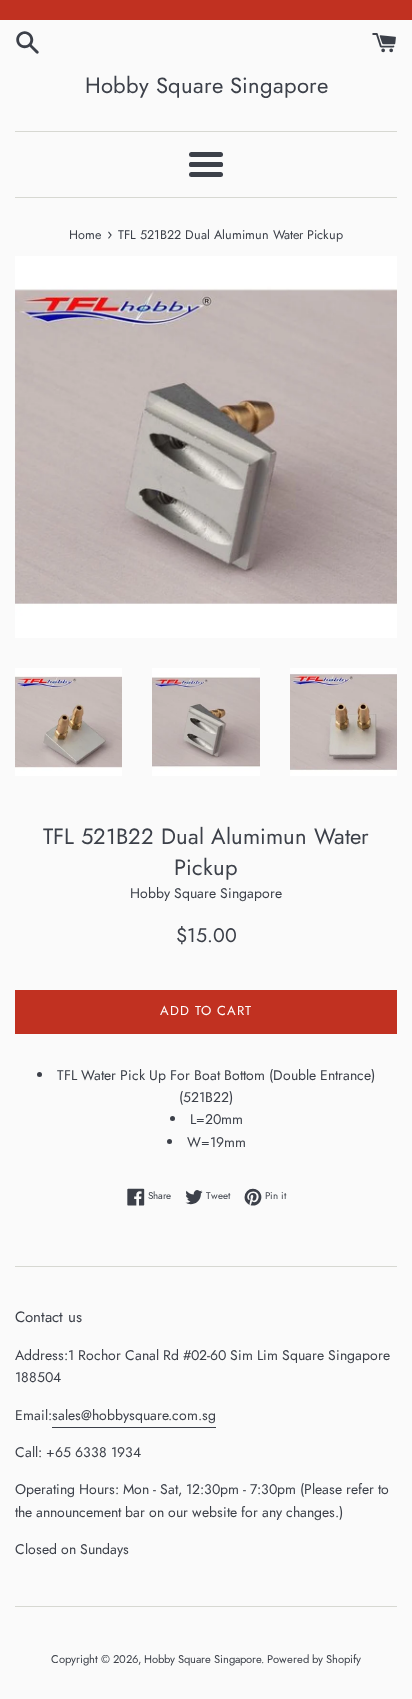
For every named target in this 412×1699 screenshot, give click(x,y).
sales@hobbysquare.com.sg (134, 1415)
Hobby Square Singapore (206, 85)
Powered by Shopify (314, 1659)
